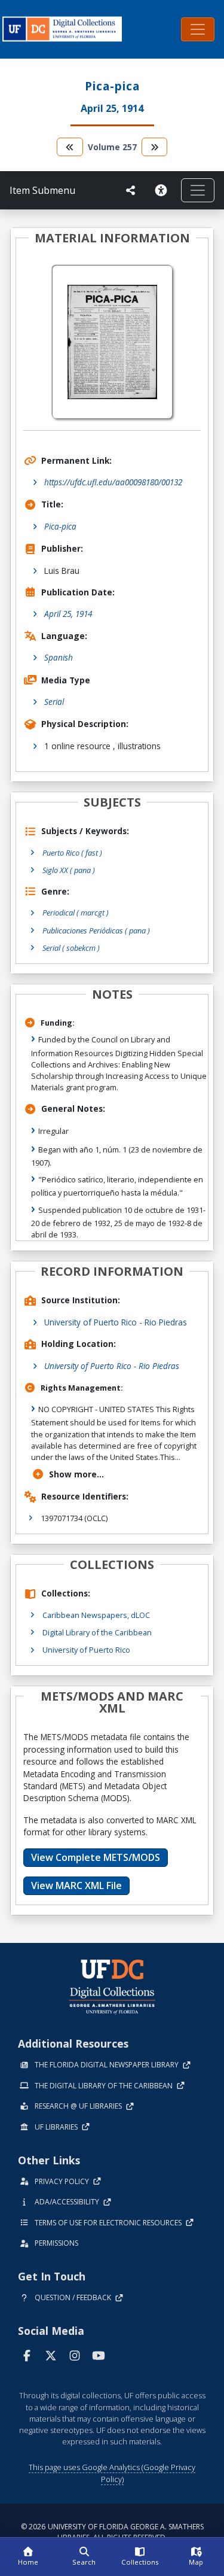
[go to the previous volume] (70, 147)
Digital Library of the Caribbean (97, 1632)
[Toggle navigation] (198, 29)
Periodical (76, 913)
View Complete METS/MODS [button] (96, 1857)
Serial (54, 702)
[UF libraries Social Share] (131, 190)
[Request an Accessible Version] (163, 190)
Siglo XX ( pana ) (69, 870)
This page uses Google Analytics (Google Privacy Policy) (112, 2473)
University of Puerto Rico (86, 1650)
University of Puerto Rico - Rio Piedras (116, 1322)
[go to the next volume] (155, 147)
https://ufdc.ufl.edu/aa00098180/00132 (113, 482)
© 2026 (112, 2532)
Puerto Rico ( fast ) (72, 853)
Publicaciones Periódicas (96, 930)
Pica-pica (60, 526)
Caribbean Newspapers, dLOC (96, 1615)
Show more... (76, 1474)
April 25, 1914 (68, 614)
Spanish (59, 657)
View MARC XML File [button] (76, 1885)
